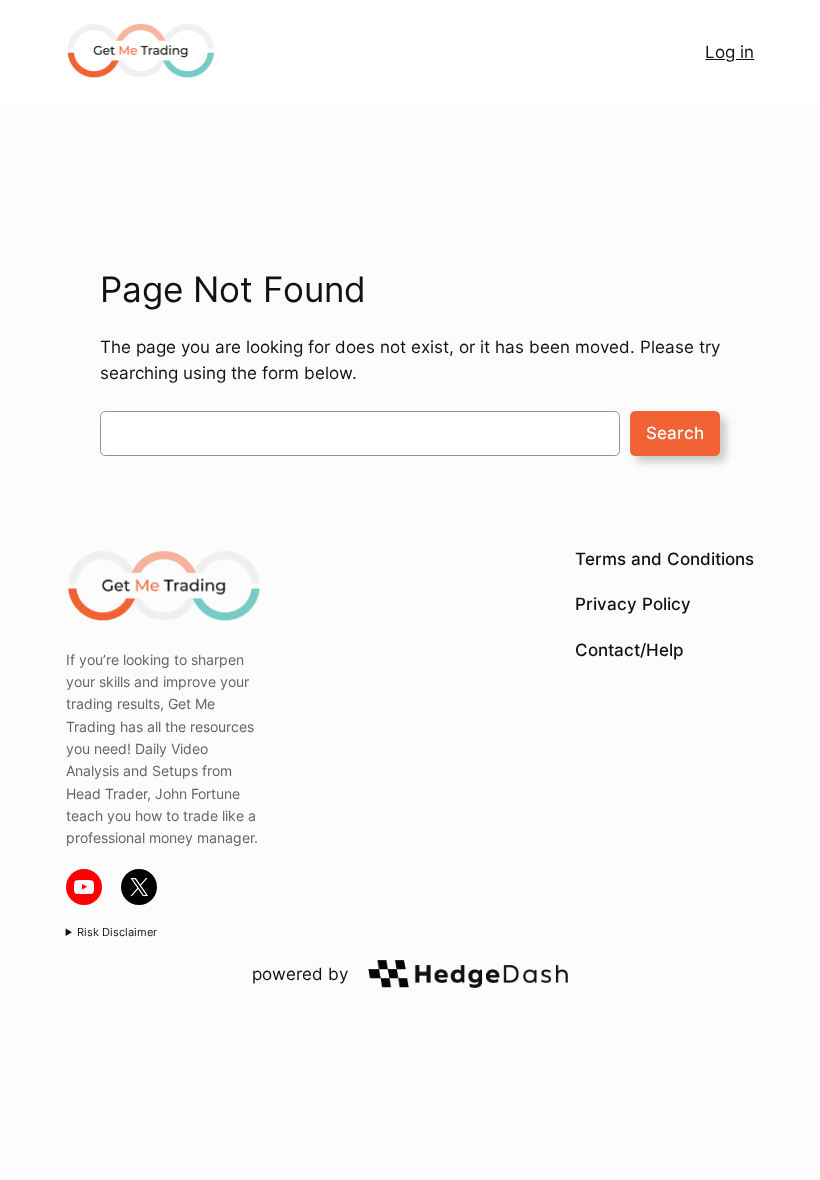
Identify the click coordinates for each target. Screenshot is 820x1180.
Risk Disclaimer (117, 932)
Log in (729, 52)
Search (675, 433)
